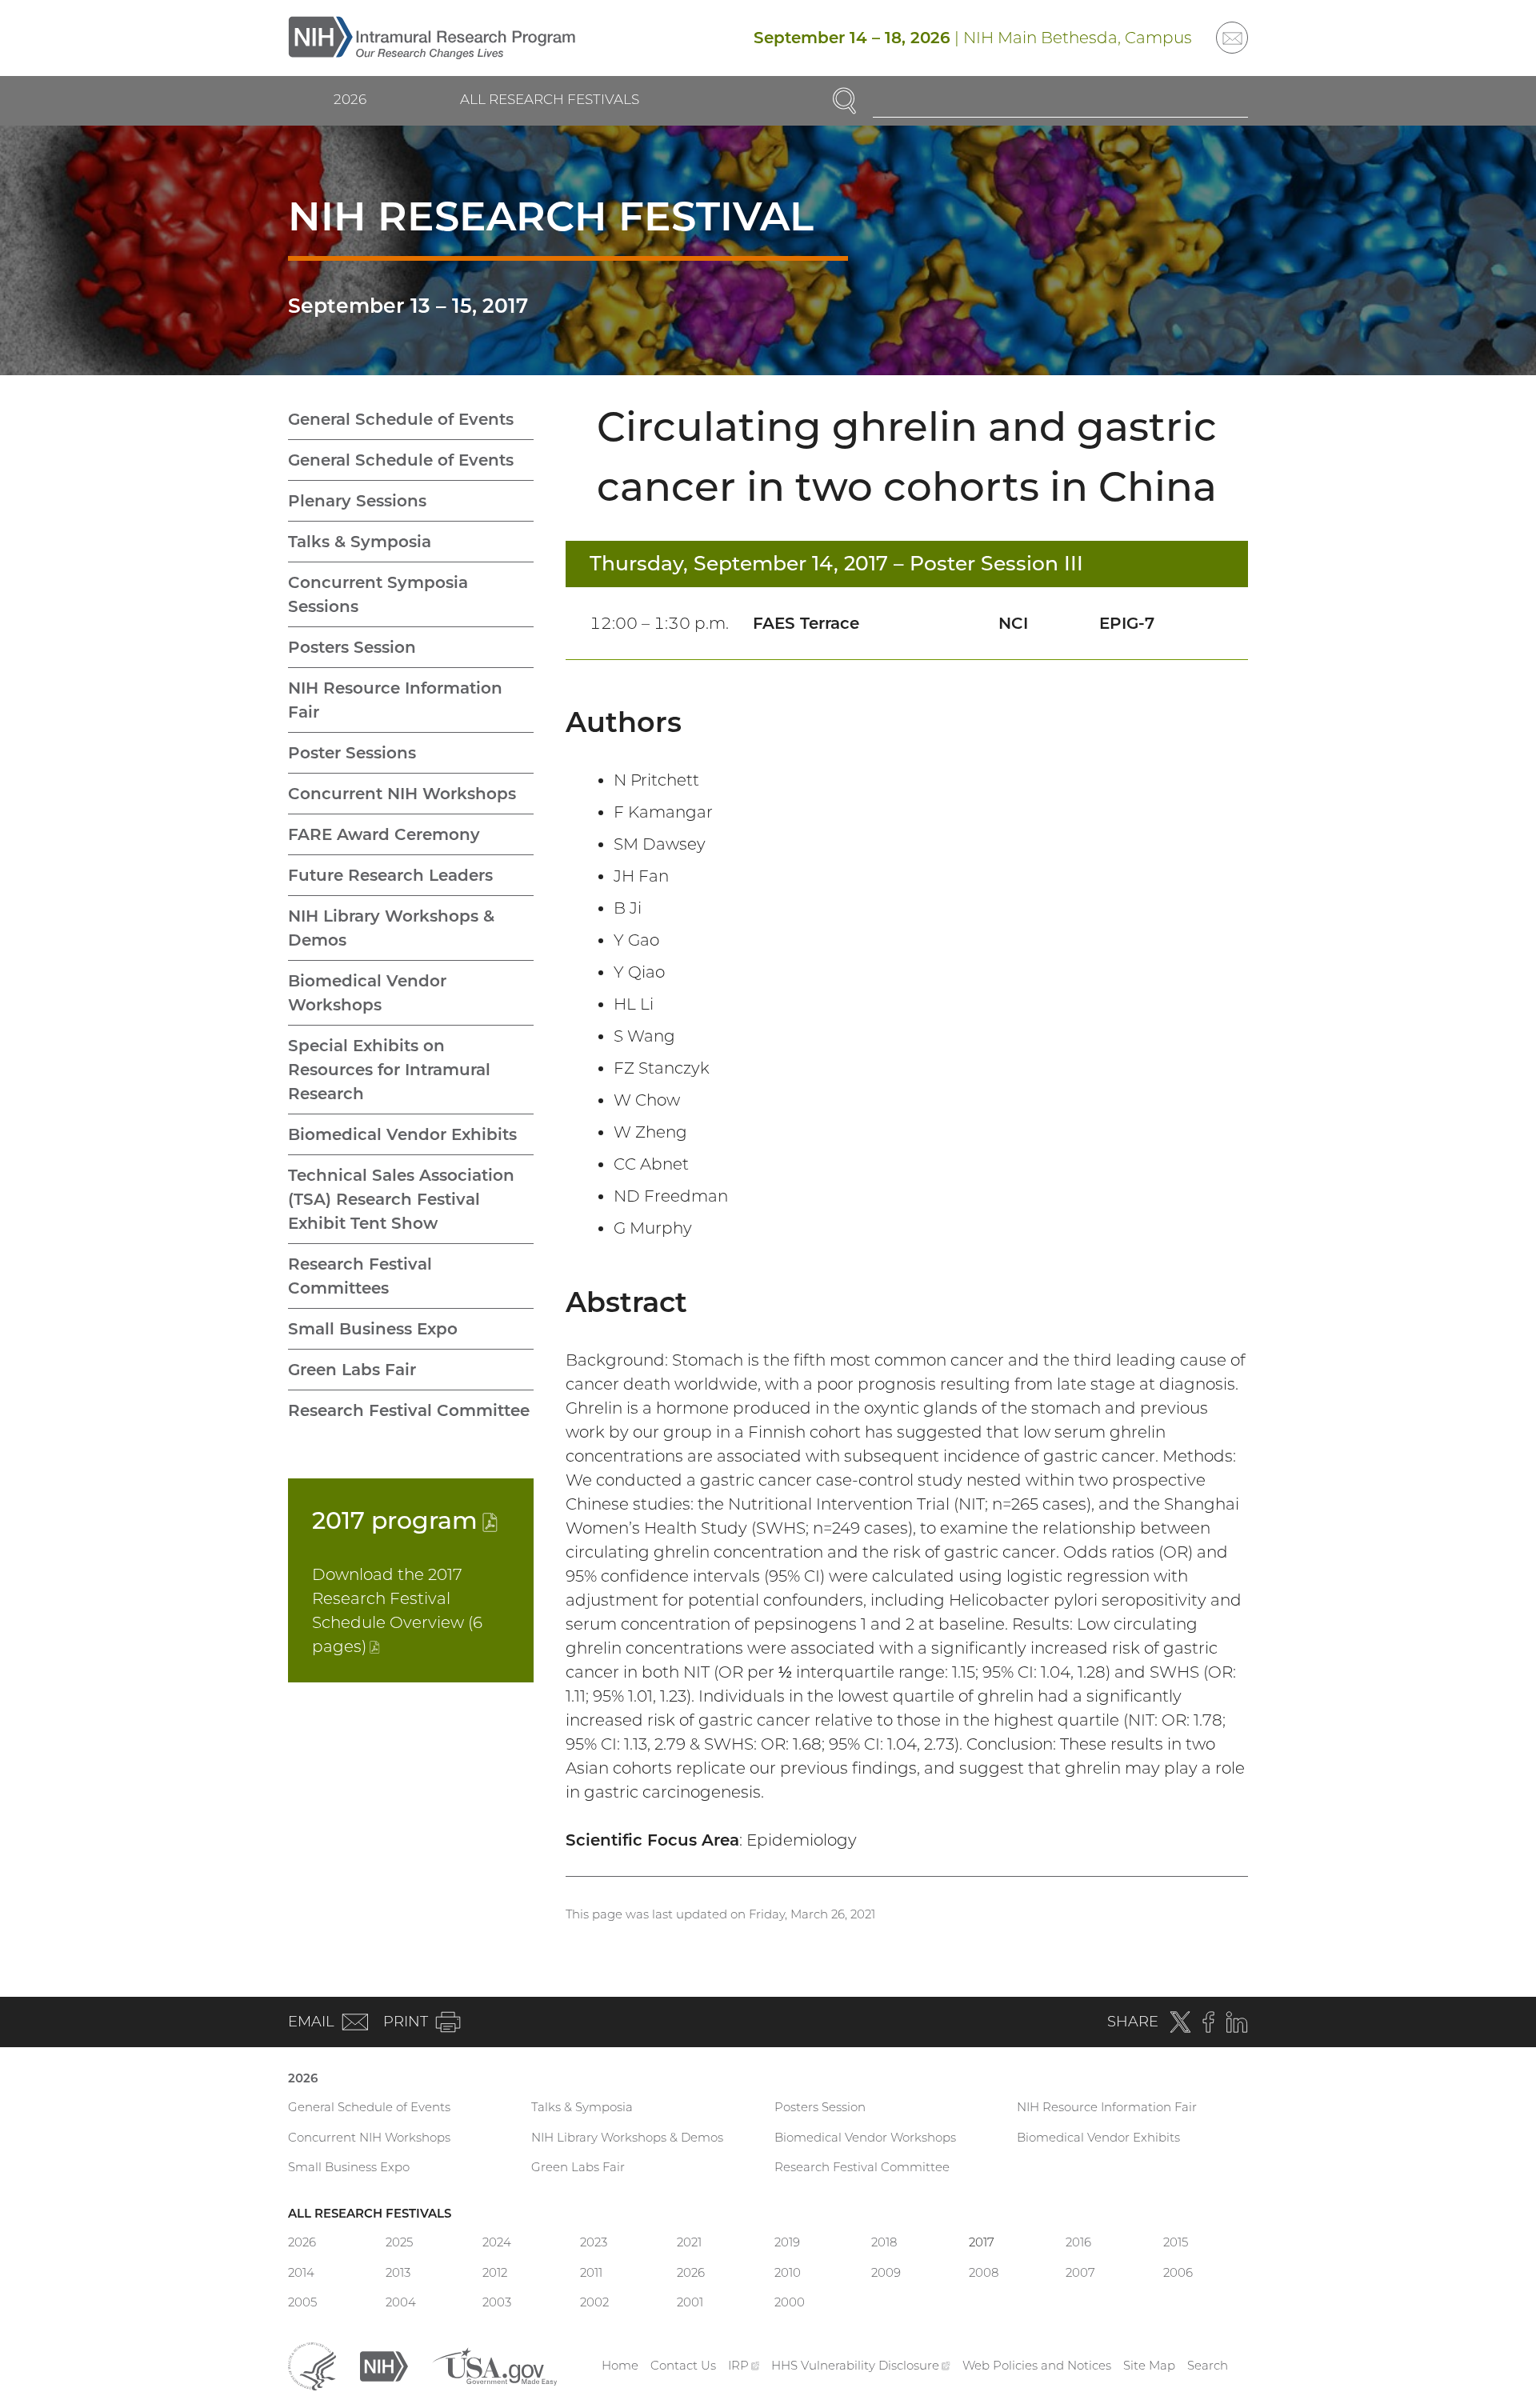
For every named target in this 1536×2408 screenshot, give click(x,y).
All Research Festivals (550, 99)
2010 (788, 2272)
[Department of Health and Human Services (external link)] (312, 2364)
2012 (495, 2272)
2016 (1078, 2242)
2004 (401, 2302)
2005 (302, 2302)
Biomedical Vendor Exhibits (402, 1134)
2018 (884, 2242)
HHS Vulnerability (861, 2365)
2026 (350, 99)
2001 (690, 2302)
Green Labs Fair (352, 1370)
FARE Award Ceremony (384, 834)
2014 (301, 2272)
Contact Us (683, 2365)
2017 (405, 1520)
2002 (594, 2302)
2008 (984, 2272)
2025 (399, 2242)
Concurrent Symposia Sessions (378, 594)
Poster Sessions (352, 753)
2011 (591, 2272)
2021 (689, 2242)
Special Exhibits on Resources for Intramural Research (389, 1070)
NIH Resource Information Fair (395, 700)
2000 (790, 2302)
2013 (398, 2272)
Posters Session (352, 647)
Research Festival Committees (360, 1276)
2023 (594, 2242)
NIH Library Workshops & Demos (391, 928)
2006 (1178, 2272)
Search (1208, 2365)
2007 (1080, 2272)
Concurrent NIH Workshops (402, 794)
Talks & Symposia (360, 542)
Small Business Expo (373, 1329)
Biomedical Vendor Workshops (367, 993)
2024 (497, 2242)
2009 (886, 2272)
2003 (497, 2302)
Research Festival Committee (409, 1410)
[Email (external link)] (1232, 38)
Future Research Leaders (390, 875)
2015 (1176, 2242)
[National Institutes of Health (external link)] (384, 2364)
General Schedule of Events (401, 419)
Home (620, 2365)
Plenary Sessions (357, 501)
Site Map (1149, 2365)
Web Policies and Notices (1037, 2365)
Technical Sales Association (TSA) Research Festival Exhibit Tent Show (401, 1199)
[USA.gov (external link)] (494, 2364)
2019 (787, 2242)
